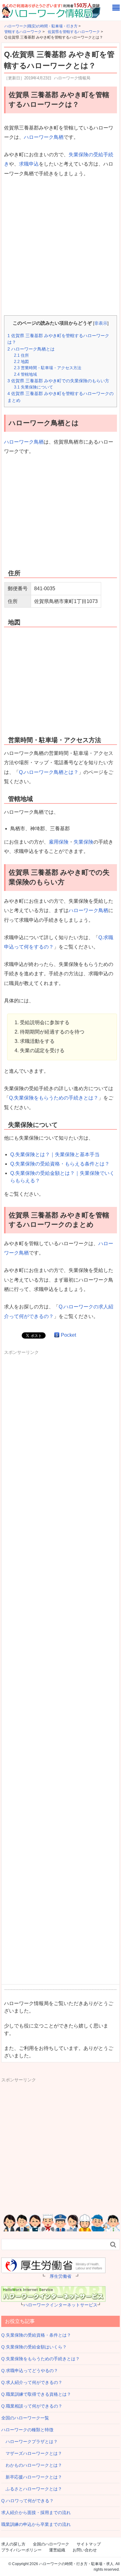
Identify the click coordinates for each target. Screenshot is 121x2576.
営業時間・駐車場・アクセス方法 (48, 368)
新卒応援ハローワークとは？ (32, 2477)
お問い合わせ (85, 2550)
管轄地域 (25, 374)
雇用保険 (59, 842)
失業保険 (83, 842)
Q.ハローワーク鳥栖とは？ (49, 772)
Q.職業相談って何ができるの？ (32, 2406)
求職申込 (29, 164)
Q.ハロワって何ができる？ (27, 2501)
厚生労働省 (60, 2276)
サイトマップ (89, 2544)
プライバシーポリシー (21, 2550)
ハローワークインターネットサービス (60, 2305)
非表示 (101, 323)
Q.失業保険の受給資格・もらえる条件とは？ (60, 1164)
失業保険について (34, 387)
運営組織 (57, 2550)
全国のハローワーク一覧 (25, 2418)
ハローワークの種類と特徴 (27, 2430)
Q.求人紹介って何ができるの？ (32, 2382)
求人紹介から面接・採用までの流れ (36, 2512)
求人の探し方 (13, 2544)
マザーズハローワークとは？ (32, 2453)
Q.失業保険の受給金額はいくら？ (34, 2347)
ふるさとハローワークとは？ (32, 2489)
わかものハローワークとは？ (32, 2465)
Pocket (68, 1335)
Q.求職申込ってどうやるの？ (30, 2371)
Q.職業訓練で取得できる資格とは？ (36, 2394)
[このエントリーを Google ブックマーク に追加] (57, 1335)
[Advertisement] (60, 247)
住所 (21, 355)
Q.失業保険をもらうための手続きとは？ (54, 1098)
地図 (21, 362)
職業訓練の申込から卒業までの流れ (36, 2524)
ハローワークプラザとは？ (29, 2442)
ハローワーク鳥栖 (44, 137)
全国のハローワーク (51, 2544)
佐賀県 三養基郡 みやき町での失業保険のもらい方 (58, 381)
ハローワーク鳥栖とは (31, 349)
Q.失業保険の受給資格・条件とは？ (36, 2335)
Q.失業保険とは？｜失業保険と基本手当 (55, 1154)
